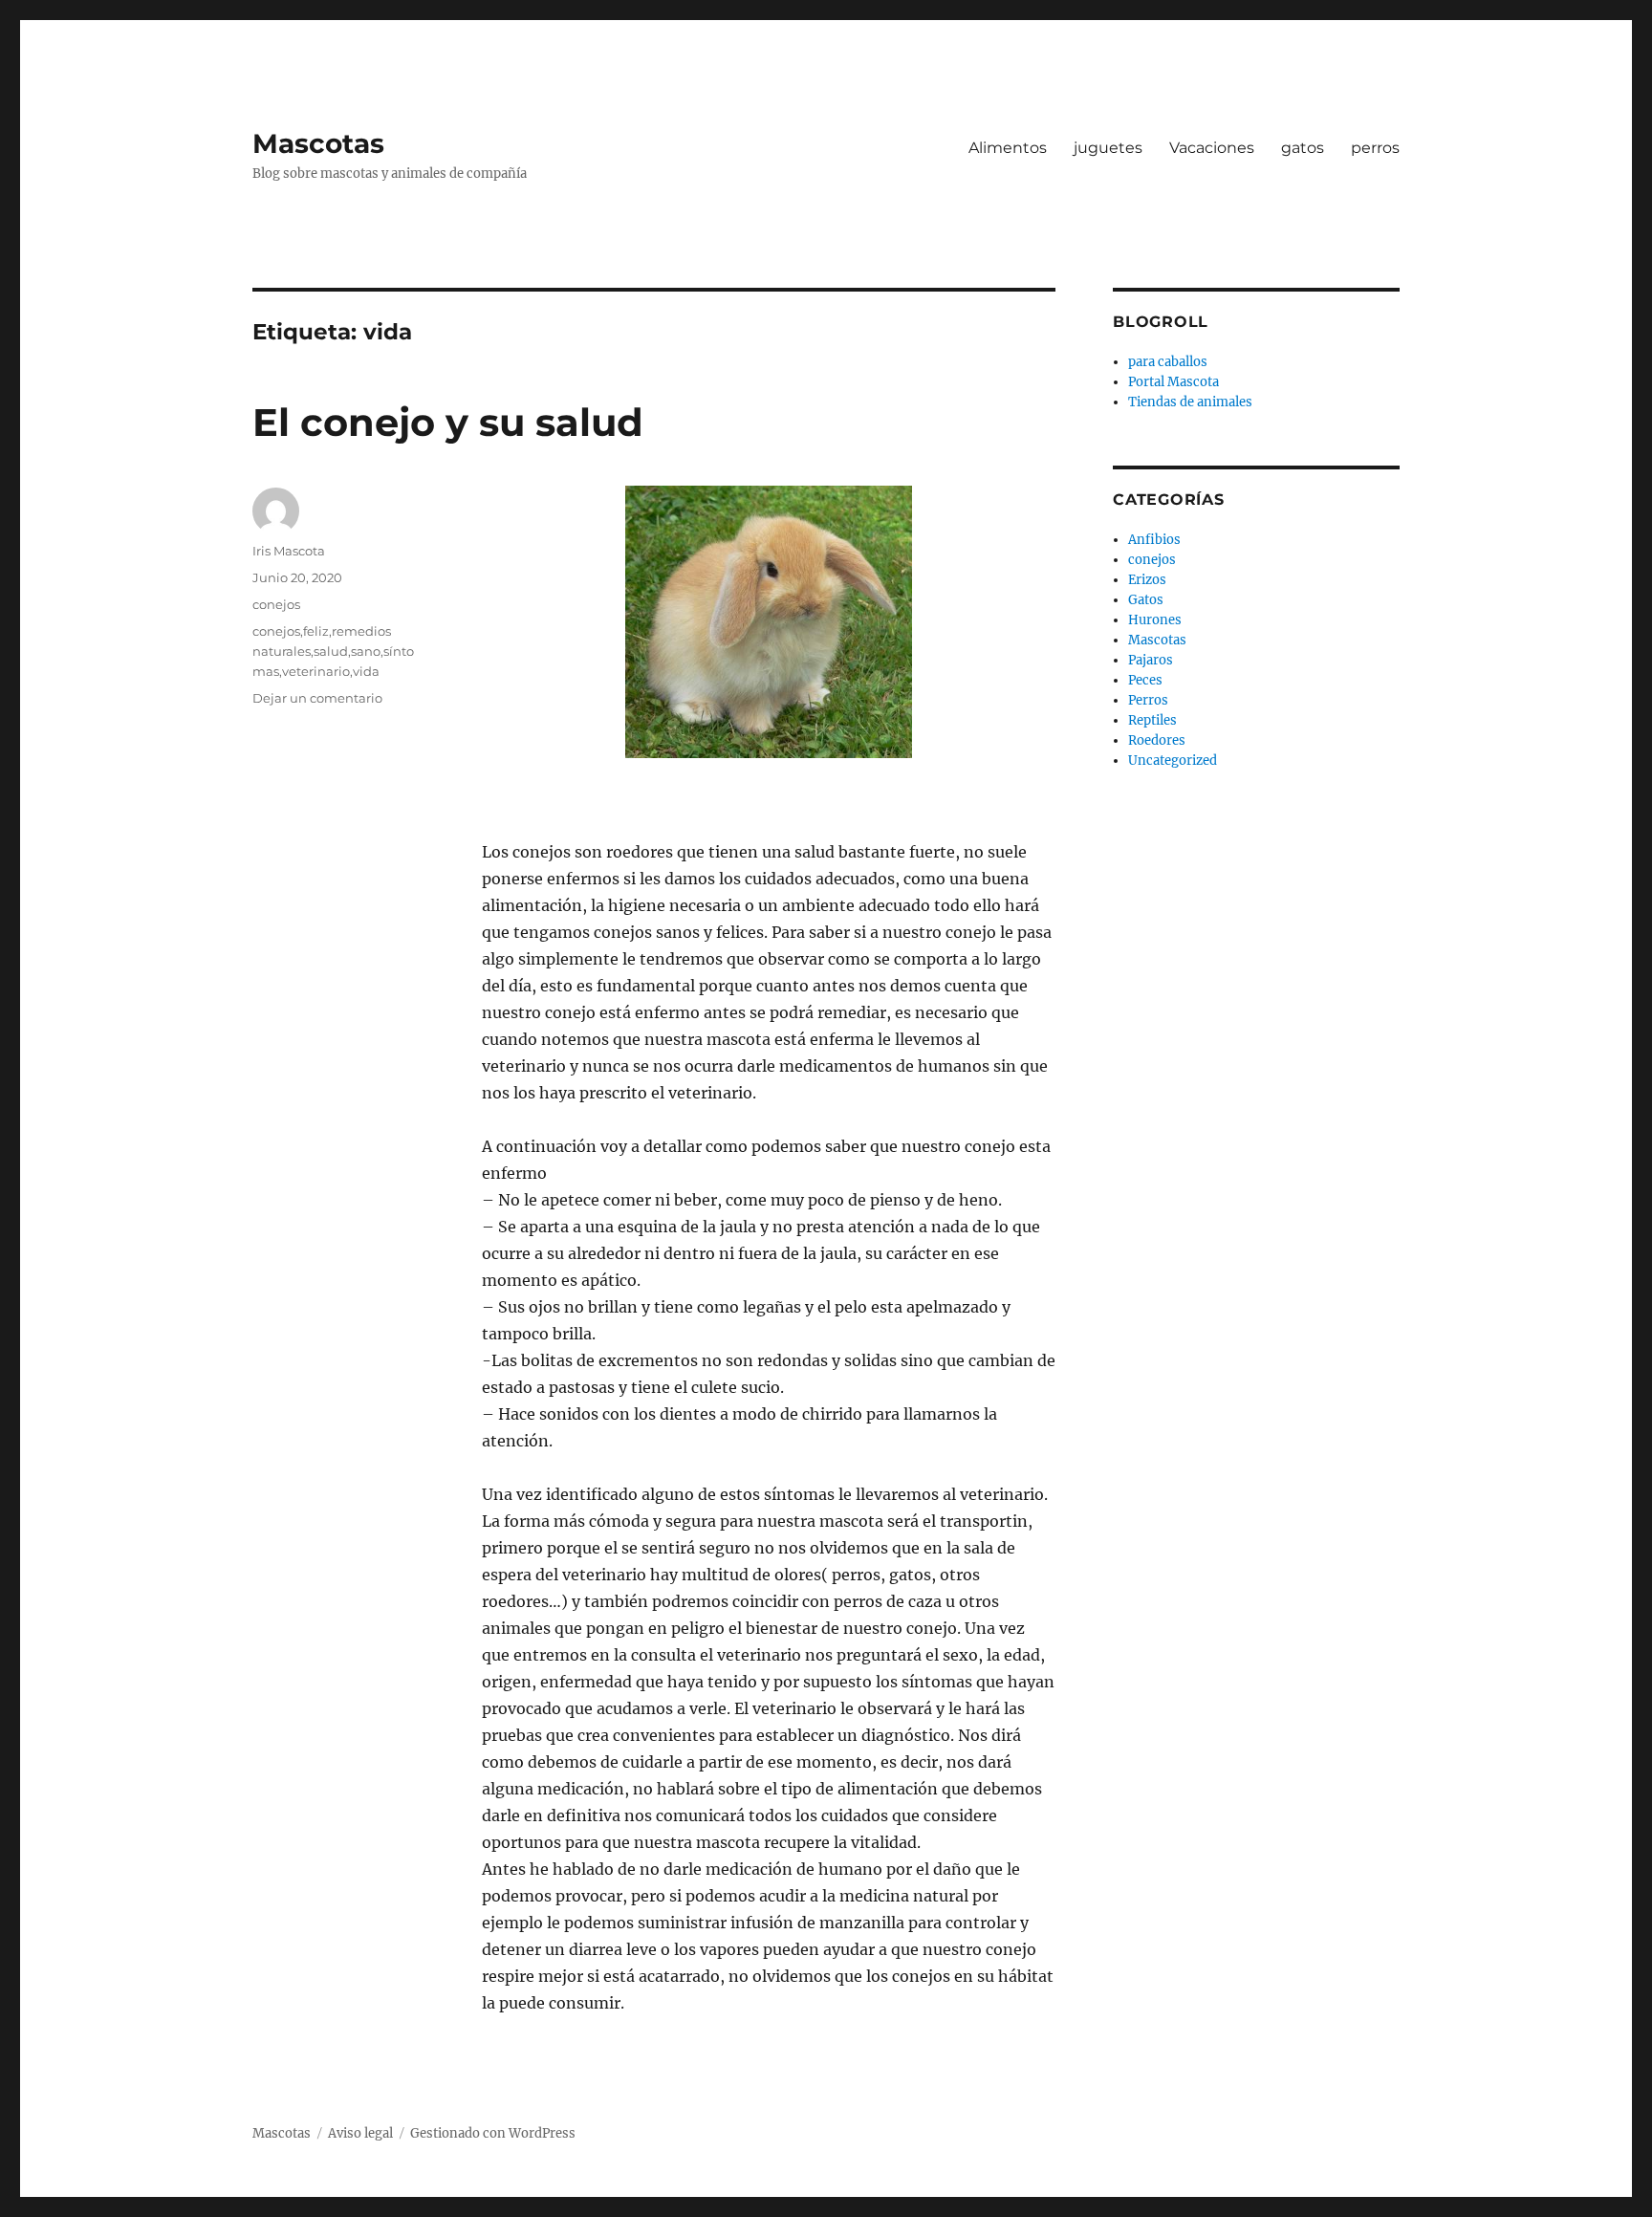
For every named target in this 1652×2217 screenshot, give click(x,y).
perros (1375, 148)
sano (366, 651)
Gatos (1146, 600)
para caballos (1168, 362)
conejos (276, 604)
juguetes (1108, 148)
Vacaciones (1212, 148)
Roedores (1157, 740)
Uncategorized (1173, 761)
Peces (1145, 680)
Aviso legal (360, 2133)
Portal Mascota (1174, 382)
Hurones (1155, 620)
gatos (1303, 148)
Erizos (1147, 580)
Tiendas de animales (1190, 402)
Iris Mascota (289, 551)
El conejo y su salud (448, 422)
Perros (1148, 700)
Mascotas (318, 143)
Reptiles (1152, 720)
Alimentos (1008, 148)
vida (366, 671)
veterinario (316, 671)
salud (331, 651)
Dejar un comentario (317, 698)
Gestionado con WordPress (493, 2133)
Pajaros (1151, 660)
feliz (316, 631)
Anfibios (1154, 540)
